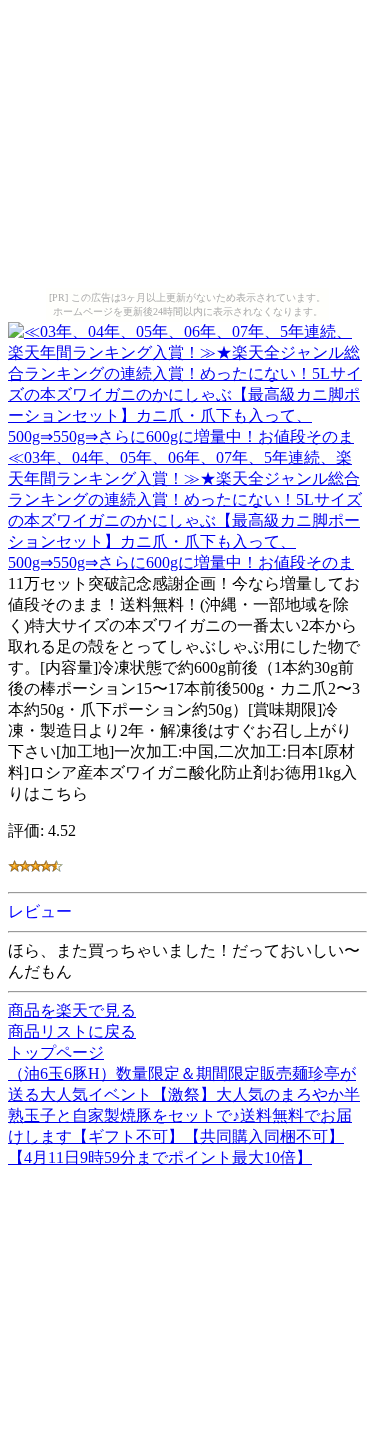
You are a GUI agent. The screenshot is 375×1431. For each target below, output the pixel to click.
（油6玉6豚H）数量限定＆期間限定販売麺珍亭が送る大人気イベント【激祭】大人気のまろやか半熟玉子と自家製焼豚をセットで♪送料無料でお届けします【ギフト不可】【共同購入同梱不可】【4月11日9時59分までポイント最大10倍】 (184, 1115)
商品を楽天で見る (72, 1010)
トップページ (56, 1052)
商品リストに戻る (72, 1031)
